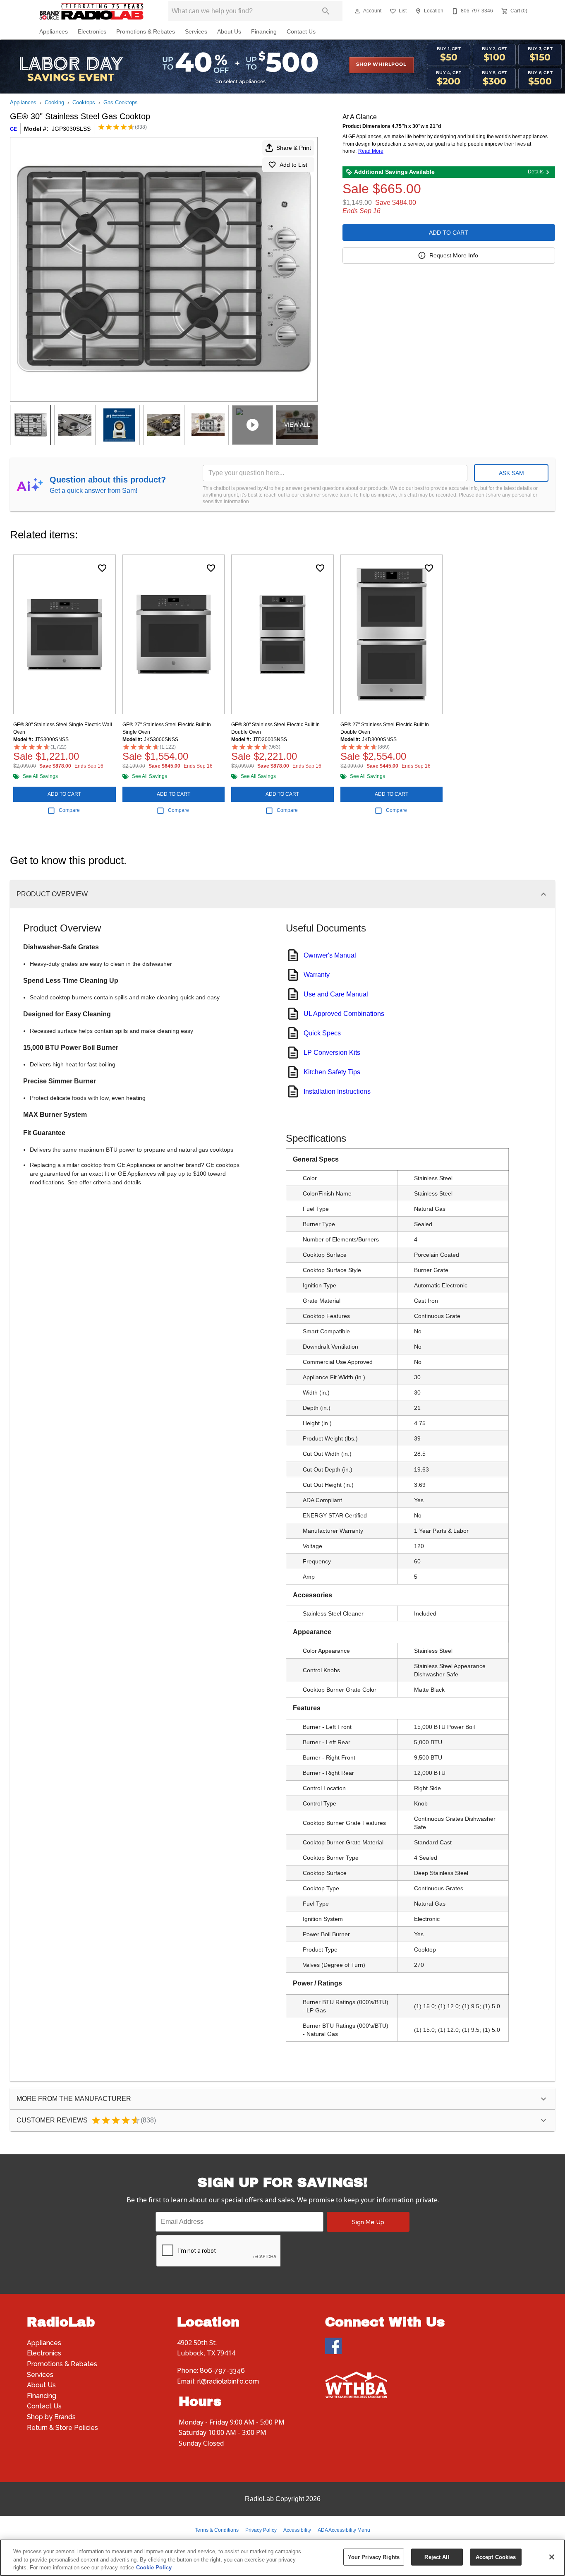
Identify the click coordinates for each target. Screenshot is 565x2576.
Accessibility (297, 2530)
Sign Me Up (368, 2222)
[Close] (552, 2557)
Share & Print (294, 148)
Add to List (293, 165)
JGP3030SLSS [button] (71, 129)
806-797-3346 (222, 2371)
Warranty (317, 975)
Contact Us (301, 32)
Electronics (92, 32)
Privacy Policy (261, 2530)
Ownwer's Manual (330, 955)
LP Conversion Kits (332, 1053)
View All (297, 425)
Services (196, 32)
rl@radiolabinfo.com (228, 2381)
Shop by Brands (51, 2417)
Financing (264, 32)
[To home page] (91, 11)
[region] (282, 2558)
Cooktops (84, 102)
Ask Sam (511, 473)
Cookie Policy (154, 2568)
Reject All (437, 2557)
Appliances (54, 32)
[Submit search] (326, 11)
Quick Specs (322, 1033)
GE (13, 129)
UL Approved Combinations (344, 1014)
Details (536, 172)
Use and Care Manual (336, 994)
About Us (229, 32)
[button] (357, 11)
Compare (69, 810)
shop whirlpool (381, 65)
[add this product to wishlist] (102, 568)
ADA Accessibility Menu (344, 2530)
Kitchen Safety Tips (332, 1072)
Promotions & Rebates (146, 32)
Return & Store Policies (62, 2428)
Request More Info (454, 255)
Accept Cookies (496, 2557)
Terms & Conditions (217, 2530)
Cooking (54, 102)
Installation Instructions (337, 1091)
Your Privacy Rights (374, 2557)
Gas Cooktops (121, 102)
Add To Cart (449, 233)
